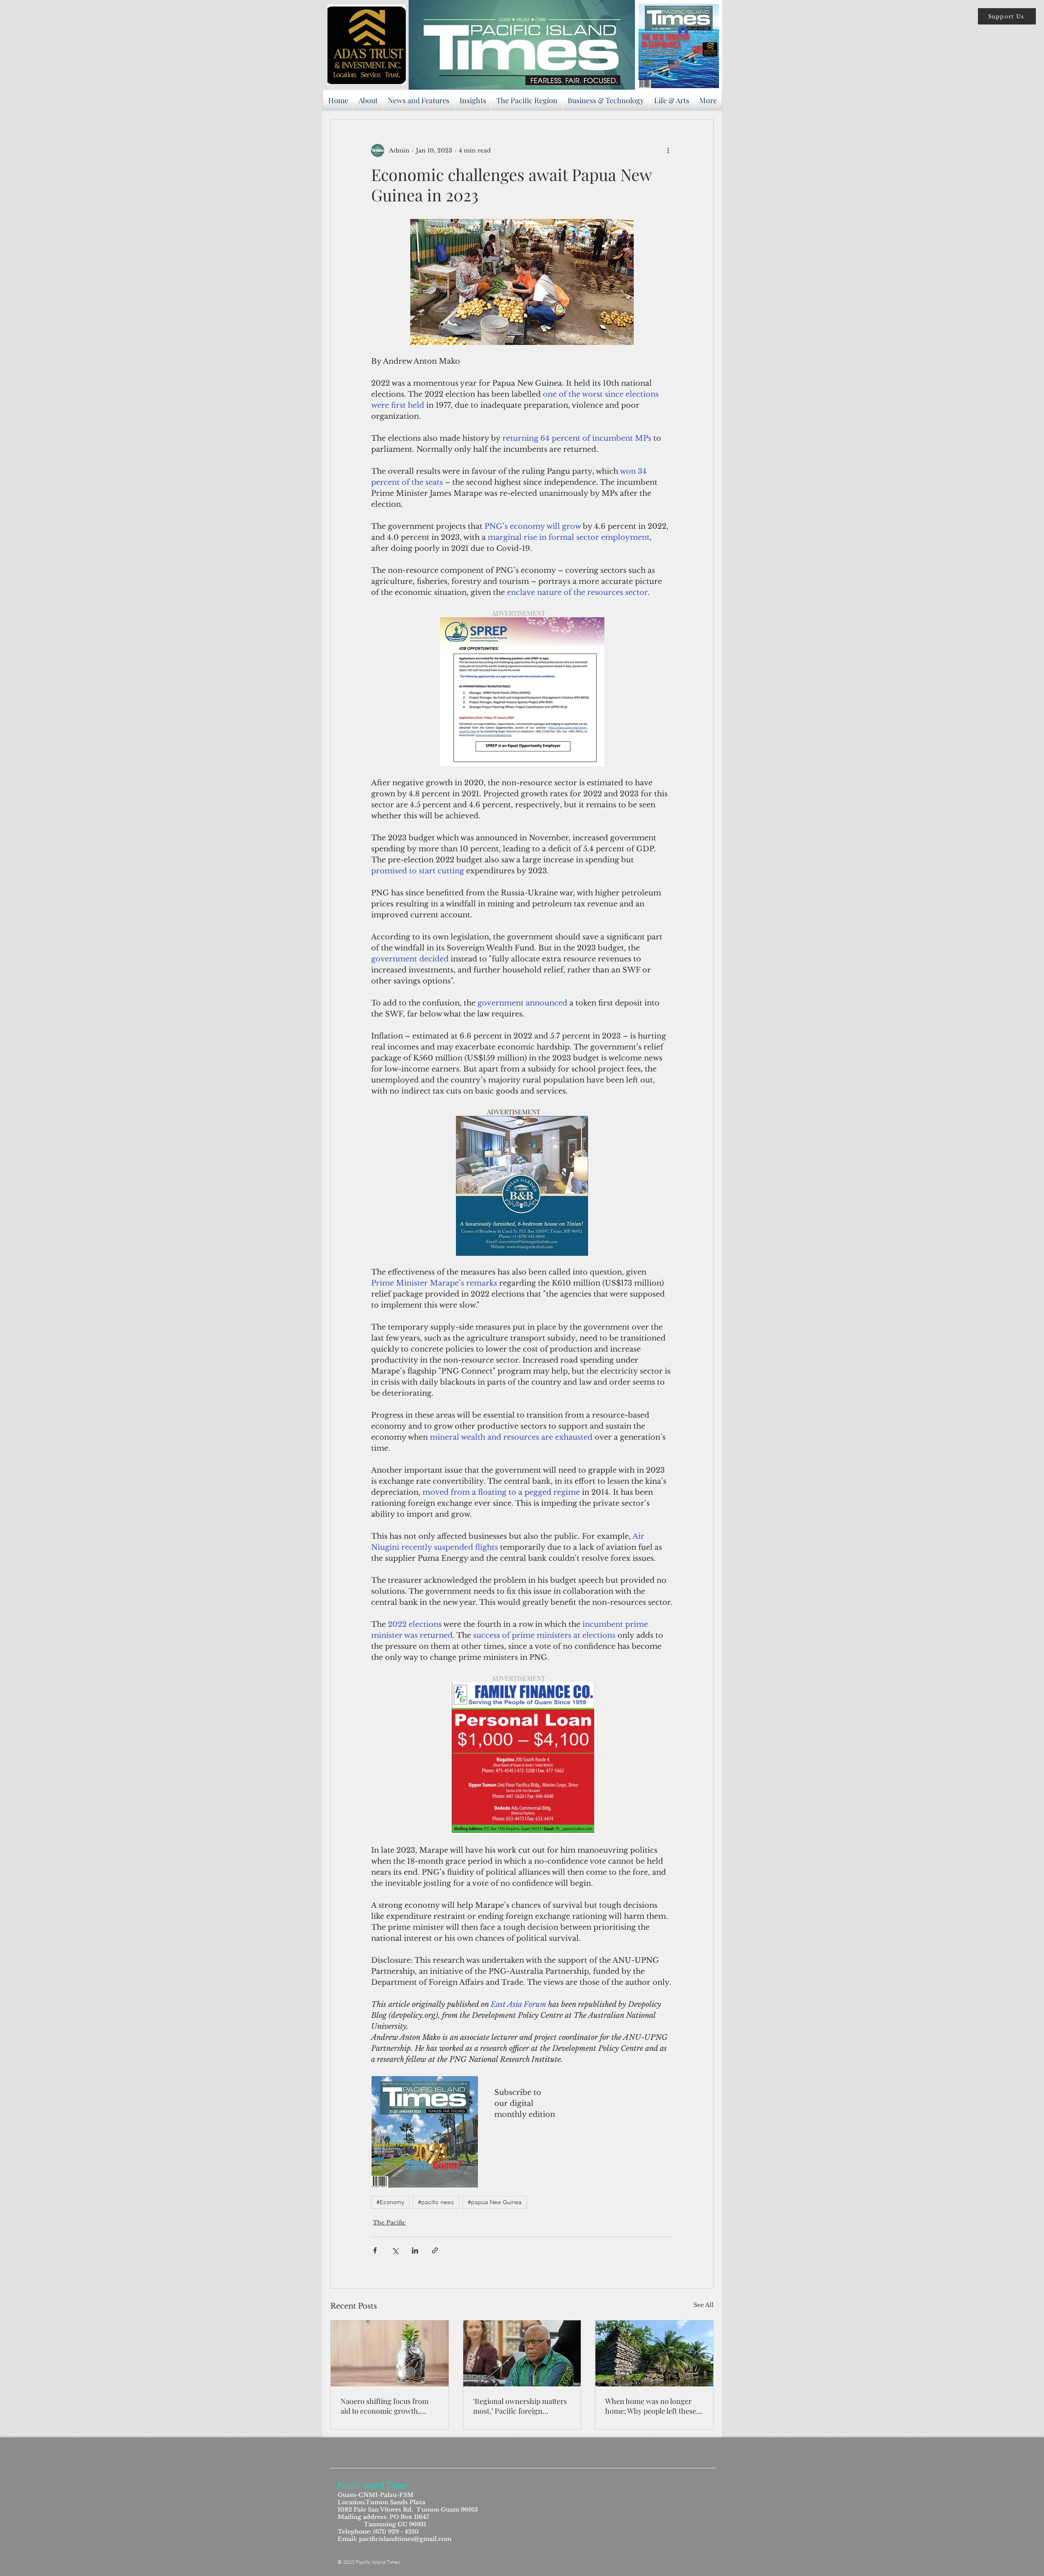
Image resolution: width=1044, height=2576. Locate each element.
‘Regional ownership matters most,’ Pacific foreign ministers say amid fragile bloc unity (520, 2406)
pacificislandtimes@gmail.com (405, 2539)
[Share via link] (435, 2250)
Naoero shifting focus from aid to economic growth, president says (385, 2406)
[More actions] (668, 150)
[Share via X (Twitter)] (395, 2250)
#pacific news (436, 2202)
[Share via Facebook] (375, 2250)
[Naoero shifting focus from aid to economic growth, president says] (390, 2353)
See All (704, 2305)
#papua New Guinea (495, 2202)
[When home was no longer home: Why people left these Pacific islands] (654, 2353)
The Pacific (389, 2223)
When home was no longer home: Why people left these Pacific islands (651, 2406)
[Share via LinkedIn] (415, 2250)
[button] (1007, 16)
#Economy (390, 2202)
